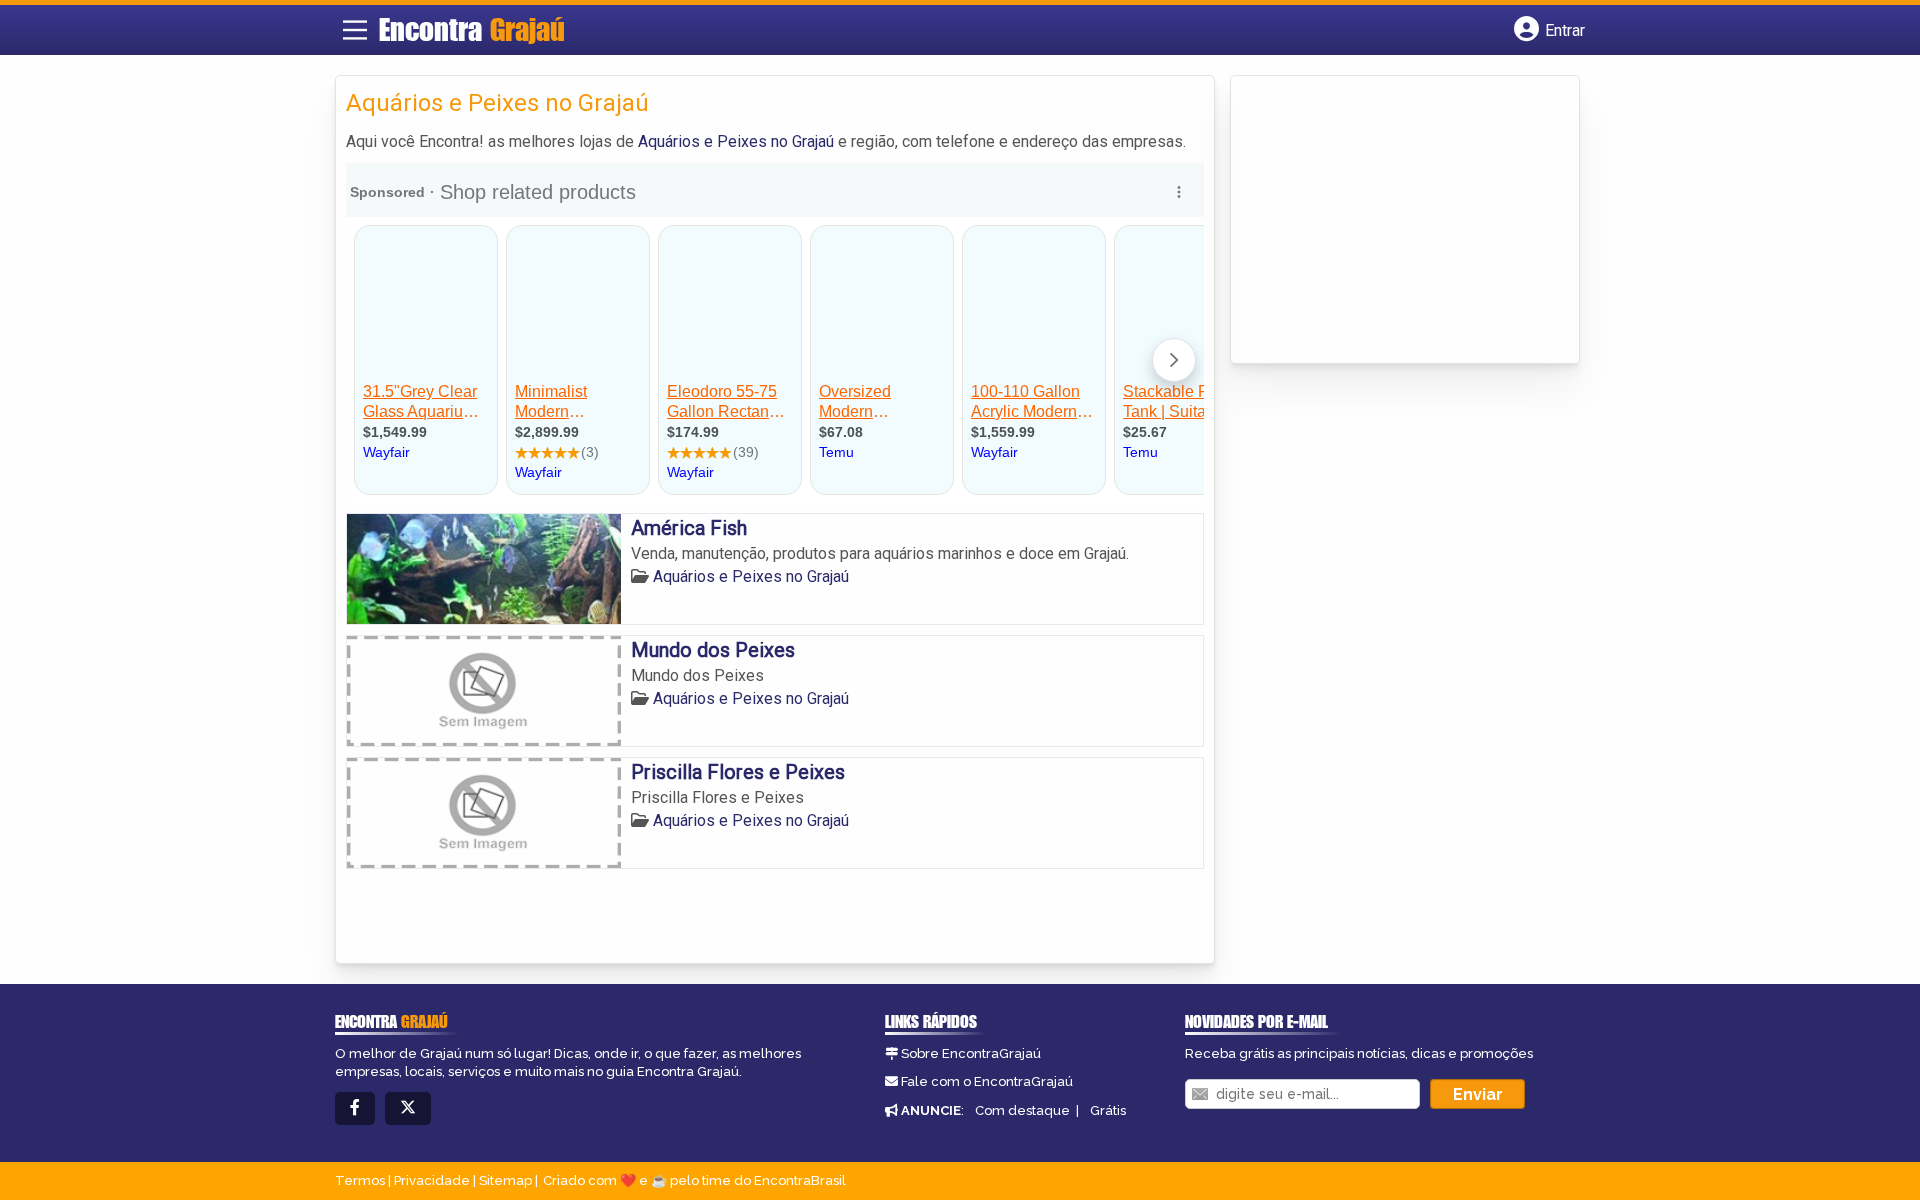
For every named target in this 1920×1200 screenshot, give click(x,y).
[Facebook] (355, 1108)
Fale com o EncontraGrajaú (987, 1081)
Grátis (1108, 1110)
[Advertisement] (1391, 221)
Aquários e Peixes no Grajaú (736, 141)
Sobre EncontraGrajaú (971, 1053)
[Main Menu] (355, 30)
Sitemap (505, 1180)
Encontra (472, 29)
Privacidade (432, 1180)
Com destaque (1022, 1110)
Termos (360, 1180)
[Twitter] (408, 1108)
